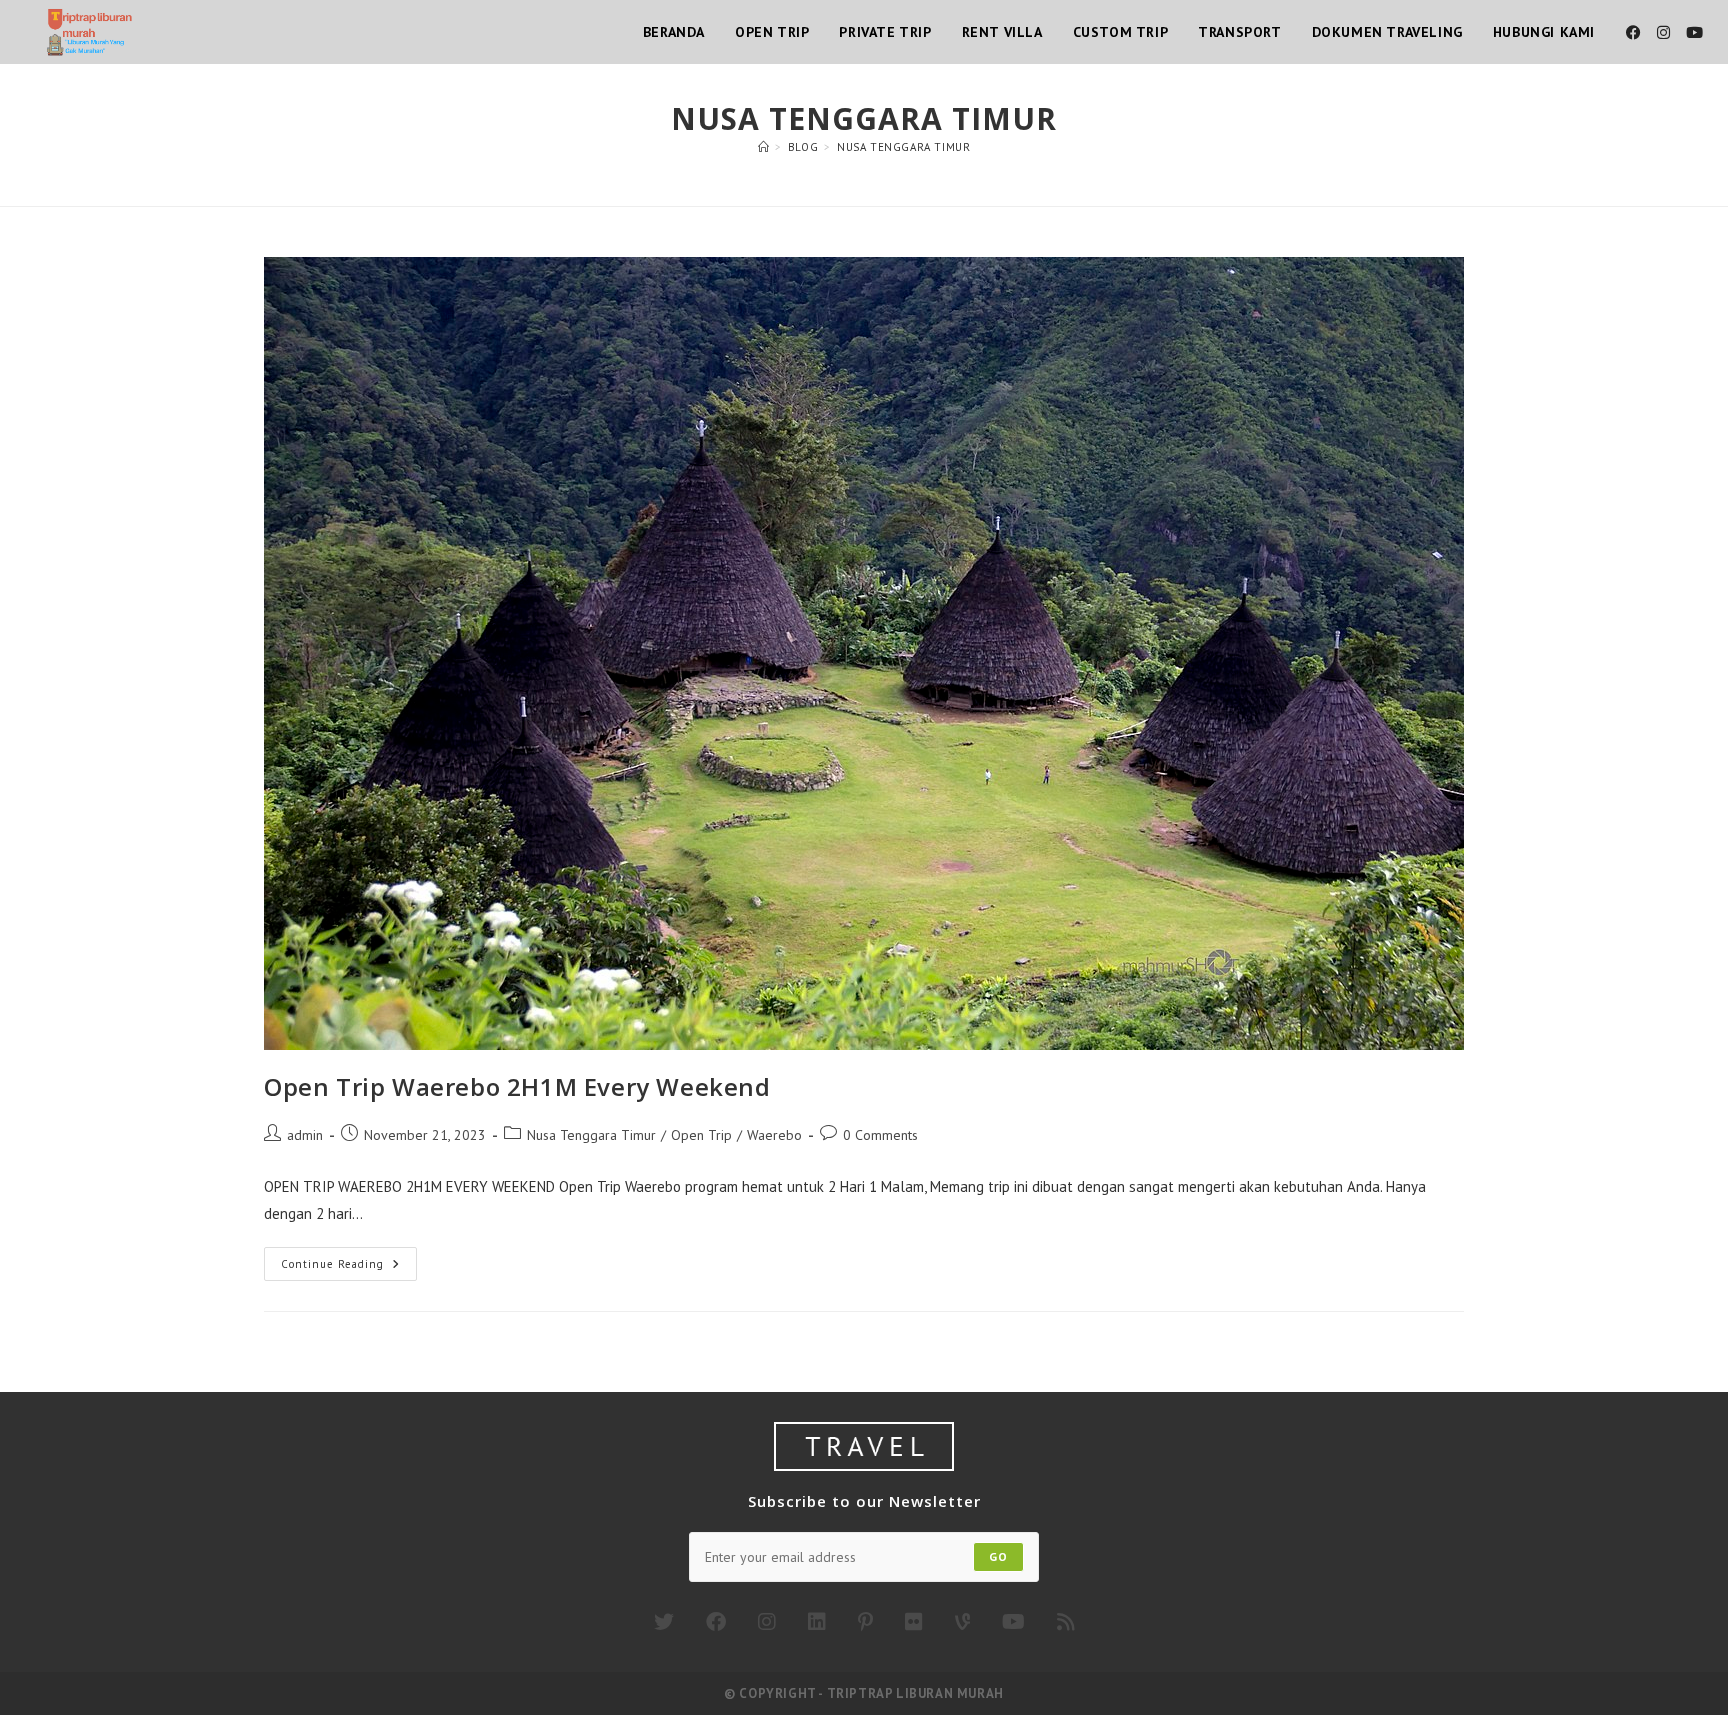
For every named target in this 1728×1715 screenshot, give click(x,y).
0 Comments (880, 1135)
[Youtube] (1013, 1622)
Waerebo (774, 1135)
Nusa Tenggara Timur (903, 147)
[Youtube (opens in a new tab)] (1694, 32)
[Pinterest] (865, 1622)
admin (305, 1135)
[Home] (764, 147)
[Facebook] (716, 1622)
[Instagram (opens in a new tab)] (1663, 32)
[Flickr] (914, 1622)
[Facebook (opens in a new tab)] (1633, 32)
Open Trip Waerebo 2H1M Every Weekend (517, 1086)
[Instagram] (767, 1622)
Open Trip (701, 1135)
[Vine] (962, 1622)
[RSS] (1066, 1622)
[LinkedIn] (817, 1622)
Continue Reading (349, 1268)
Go (998, 1556)
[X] (664, 1622)
